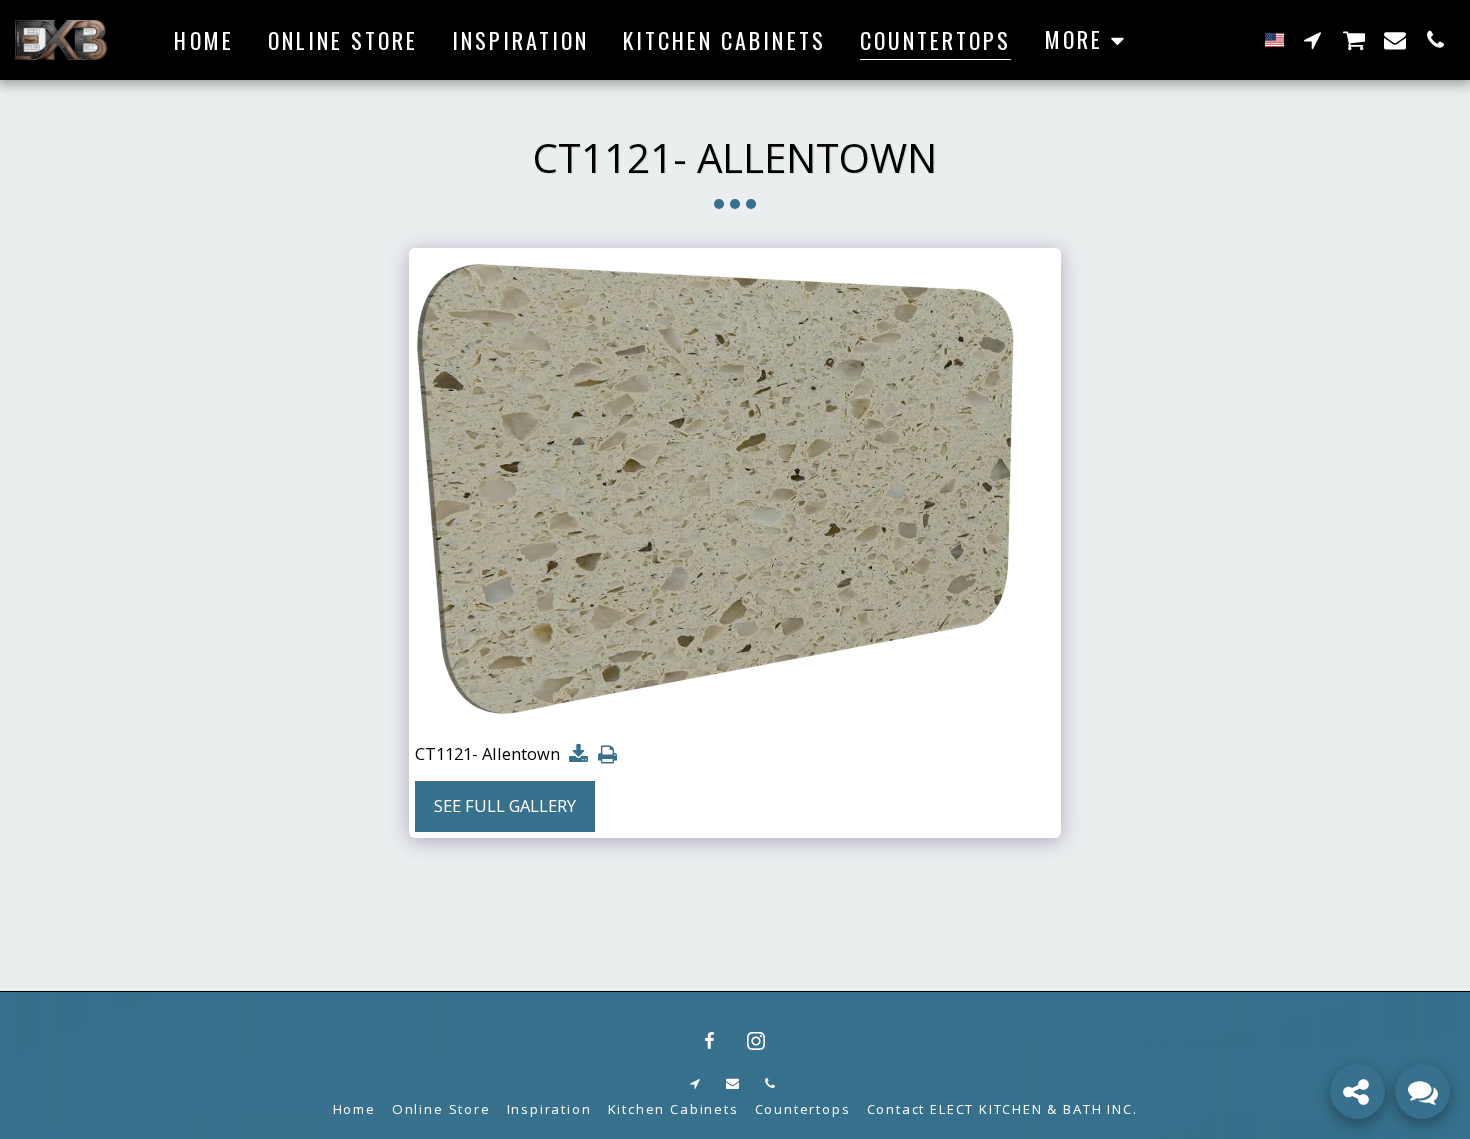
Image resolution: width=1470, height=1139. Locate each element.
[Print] (607, 755)
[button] (1313, 39)
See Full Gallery (505, 805)
